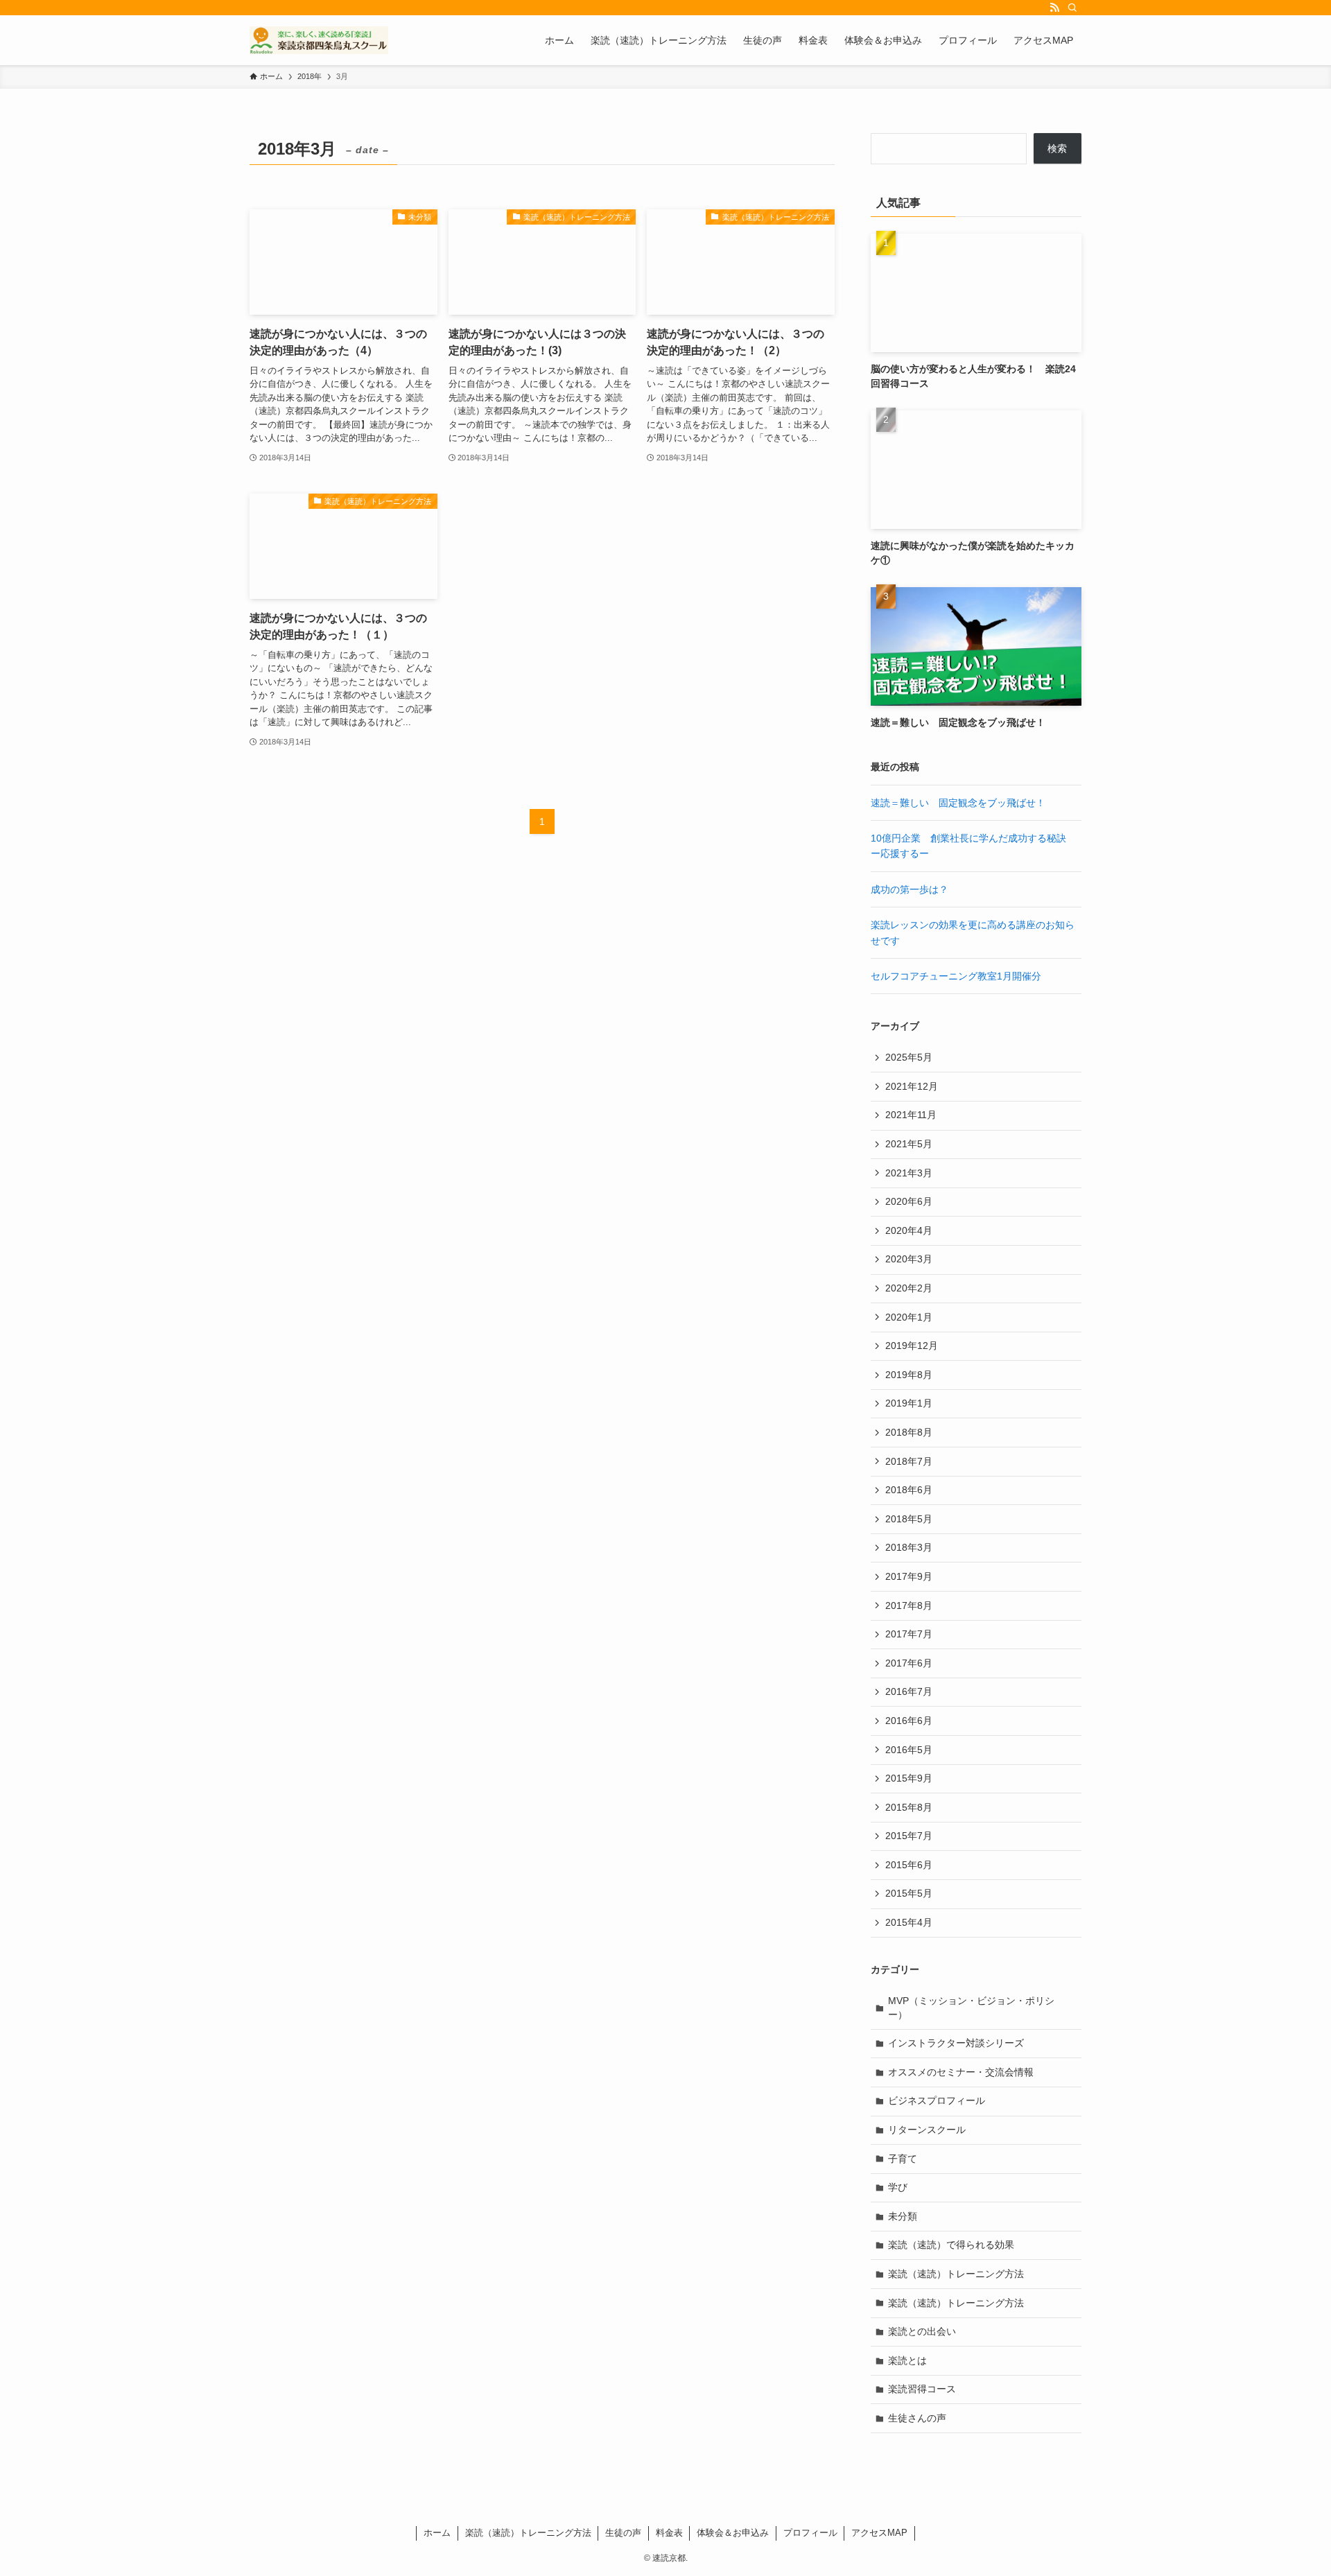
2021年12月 (912, 1086)
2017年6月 (909, 1663)
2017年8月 (909, 1605)
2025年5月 (909, 1057)
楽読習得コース (922, 2389)
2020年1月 (909, 1317)
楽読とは (907, 2360)
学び (898, 2187)
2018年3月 (909, 1547)
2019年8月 (909, 1375)
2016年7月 (909, 1691)
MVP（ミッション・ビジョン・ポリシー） (971, 2008)
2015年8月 (909, 1807)
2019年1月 (909, 1403)
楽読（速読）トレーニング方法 (956, 2274)
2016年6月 (909, 1721)
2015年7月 (909, 1836)
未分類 (903, 2216)
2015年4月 (909, 1922)
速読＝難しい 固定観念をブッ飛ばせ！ (958, 803)
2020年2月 (909, 1288)
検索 (1057, 148)
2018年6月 (909, 1490)
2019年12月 (912, 1346)
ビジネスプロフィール (937, 2100)
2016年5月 (909, 1750)
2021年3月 (909, 1173)
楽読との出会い (922, 2331)
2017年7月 (909, 1634)
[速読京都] (319, 40)
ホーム (437, 2533)
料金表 (669, 2533)
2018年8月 (909, 1432)
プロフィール (810, 2533)
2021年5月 (909, 1144)
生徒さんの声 (917, 2418)
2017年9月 (909, 1576)
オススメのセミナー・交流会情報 (961, 2072)
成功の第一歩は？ (910, 889)
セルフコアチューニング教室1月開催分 (956, 976)
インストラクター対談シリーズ (956, 2043)
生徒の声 (623, 2533)
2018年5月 (909, 1519)
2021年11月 (911, 1115)
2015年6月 (909, 1865)
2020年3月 (909, 1259)
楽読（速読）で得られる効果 (951, 2245)
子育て (903, 2159)
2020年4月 (909, 1230)
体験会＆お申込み (733, 2533)
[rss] (1054, 8)
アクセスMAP (879, 2533)
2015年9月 (909, 1778)
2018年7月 (909, 1461)
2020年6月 (909, 1201)
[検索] (1072, 8)
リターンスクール (927, 2130)
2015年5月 (909, 1893)
